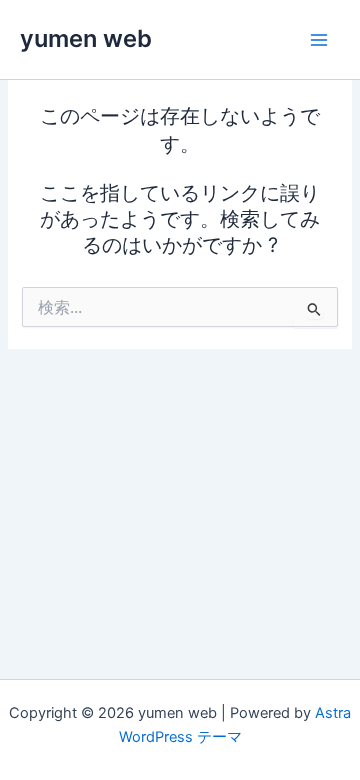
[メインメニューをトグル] (319, 40)
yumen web (86, 38)
